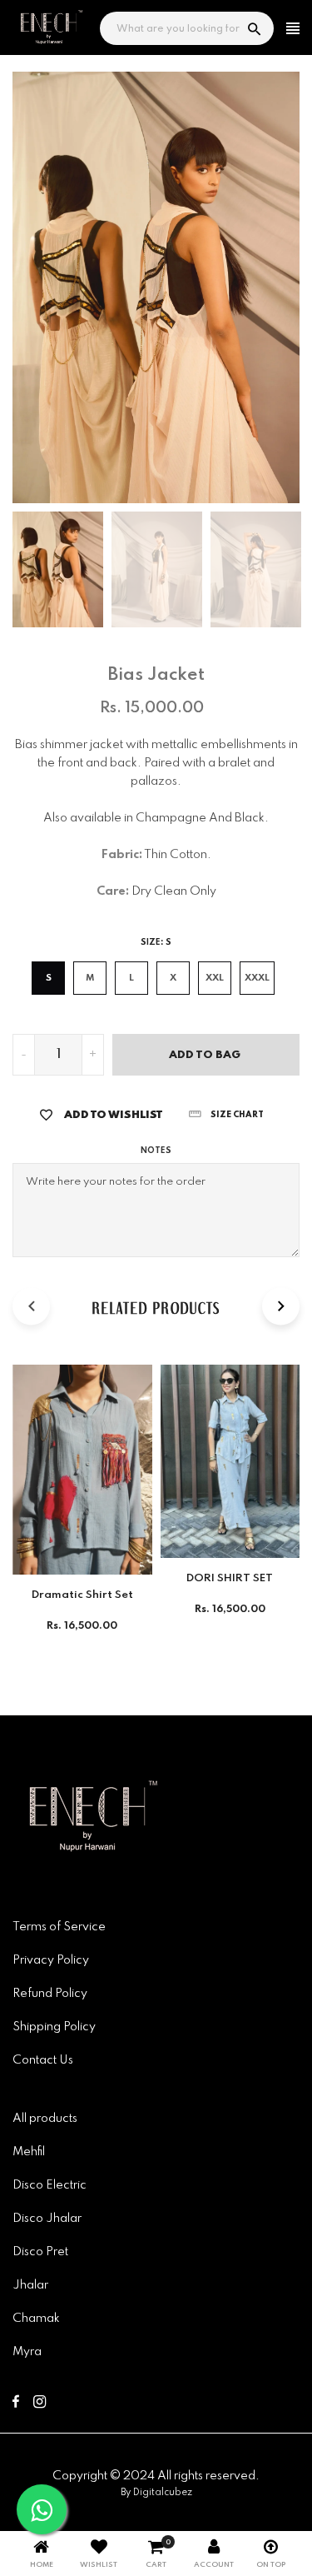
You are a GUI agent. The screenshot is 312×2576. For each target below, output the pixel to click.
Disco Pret (40, 2252)
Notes (156, 1151)
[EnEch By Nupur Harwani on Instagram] (40, 2404)
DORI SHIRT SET (230, 1578)
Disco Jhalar (47, 2219)
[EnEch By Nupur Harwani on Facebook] (16, 2404)
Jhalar (30, 2285)
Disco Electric (50, 2185)
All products (45, 2119)
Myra (27, 2352)
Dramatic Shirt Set (82, 1595)
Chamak (36, 2319)
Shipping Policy (54, 2027)
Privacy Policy (51, 1960)
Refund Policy (50, 1994)
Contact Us (43, 2060)
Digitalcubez (163, 2493)
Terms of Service (59, 1927)
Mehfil (29, 2152)
